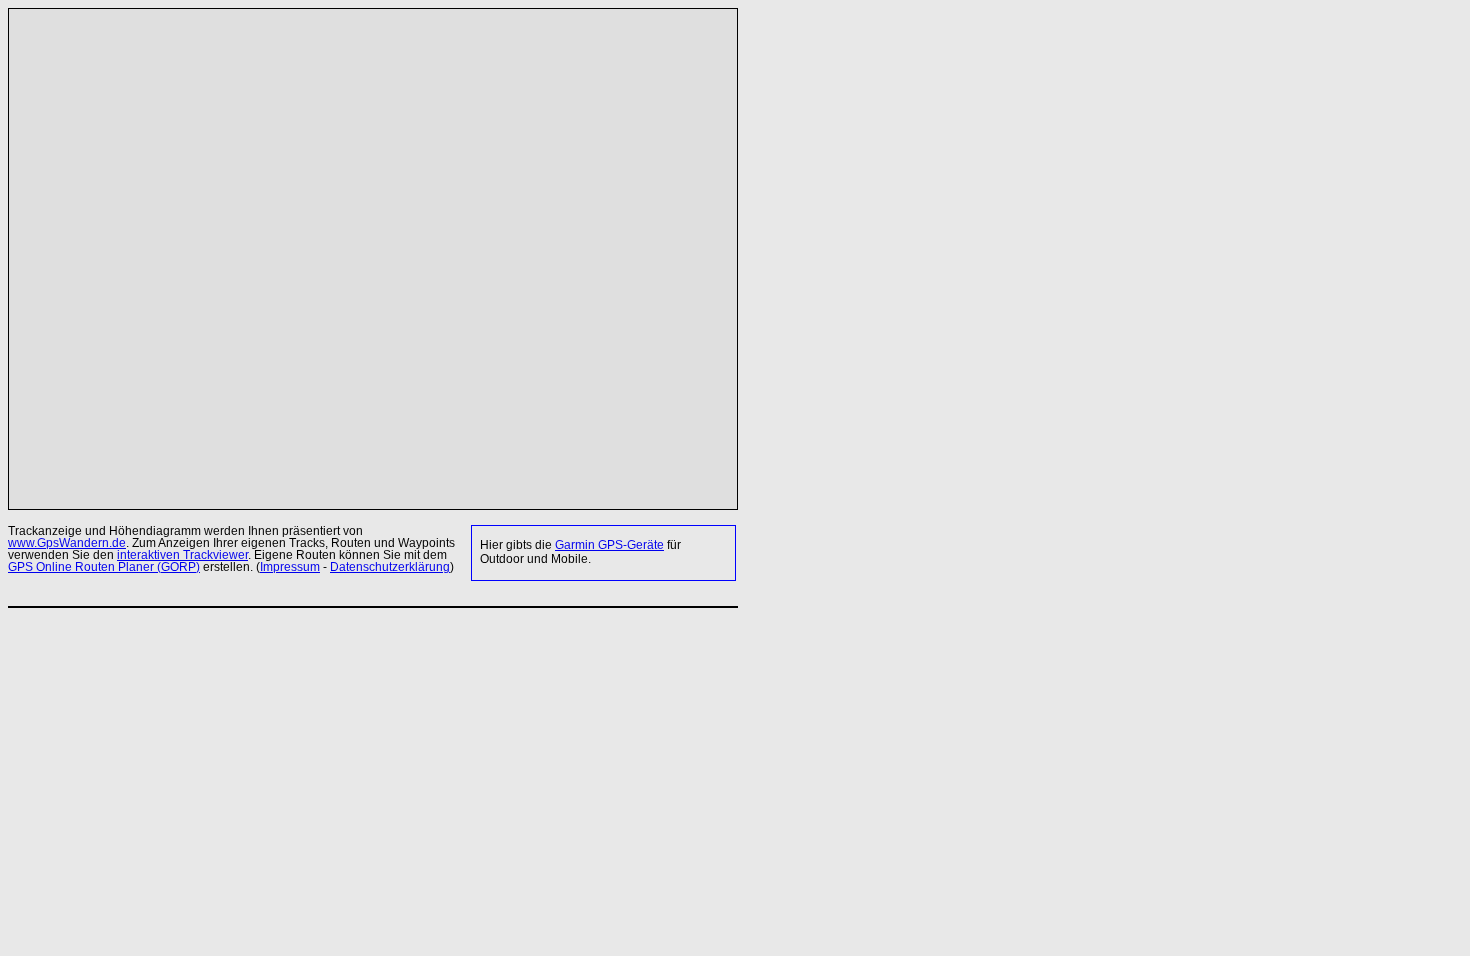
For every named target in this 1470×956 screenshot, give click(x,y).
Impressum (290, 567)
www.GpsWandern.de (67, 543)
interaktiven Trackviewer (182, 555)
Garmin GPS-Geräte (609, 545)
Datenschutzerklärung (390, 567)
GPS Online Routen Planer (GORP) (104, 567)
